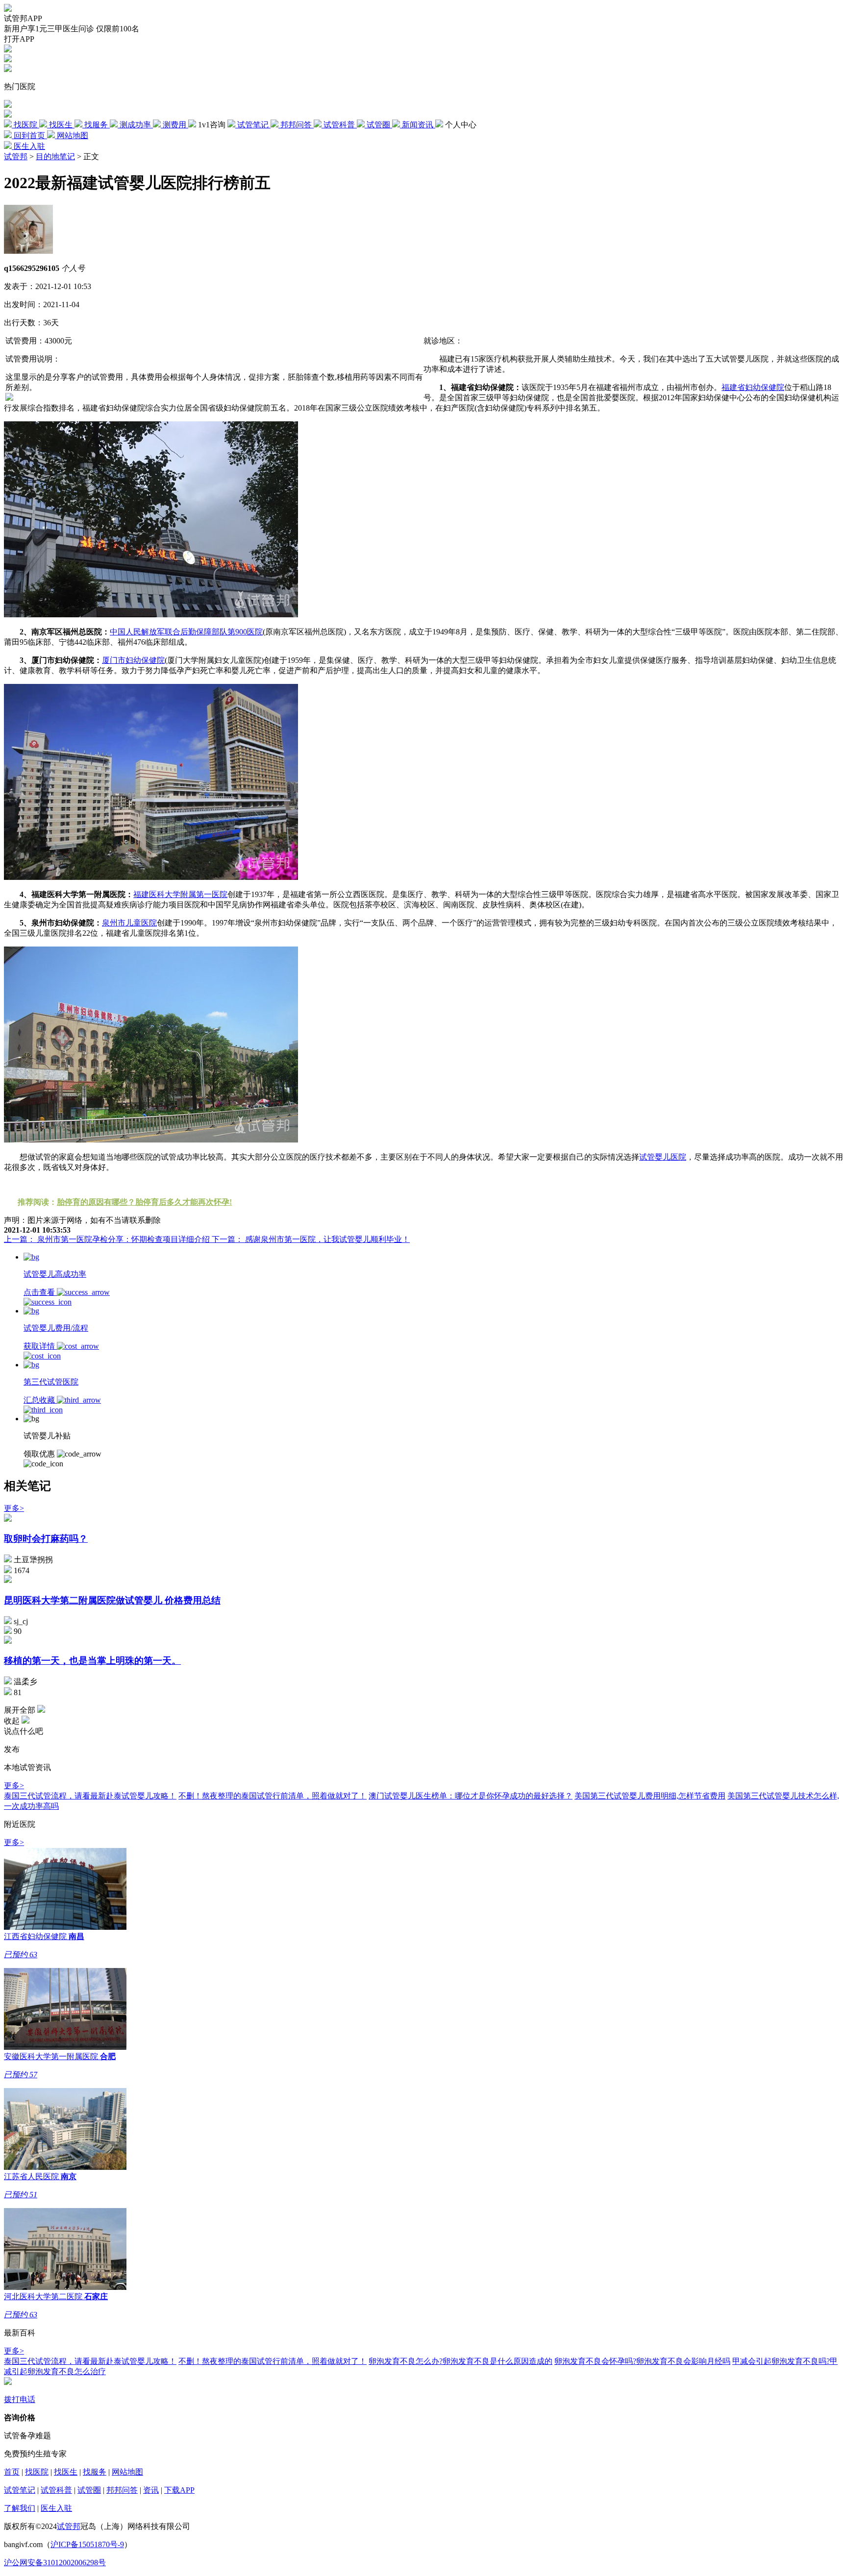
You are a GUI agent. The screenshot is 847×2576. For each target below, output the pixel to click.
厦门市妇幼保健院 (133, 660)
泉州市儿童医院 (129, 923)
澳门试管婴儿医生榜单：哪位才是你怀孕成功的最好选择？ (471, 1796)
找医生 (66, 2472)
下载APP (179, 2490)
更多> (14, 1508)
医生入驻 (56, 2508)
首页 (12, 2472)
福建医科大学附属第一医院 (180, 894)
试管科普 (56, 2490)
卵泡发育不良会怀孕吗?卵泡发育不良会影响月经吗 (642, 2361)
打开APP (19, 39)
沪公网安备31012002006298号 (55, 2563)
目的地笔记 (55, 157)
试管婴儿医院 (663, 1157)
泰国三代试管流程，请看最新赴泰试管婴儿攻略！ (90, 1796)
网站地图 (127, 2472)
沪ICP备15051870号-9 (87, 2544)
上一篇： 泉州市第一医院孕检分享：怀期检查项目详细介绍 (108, 1239)
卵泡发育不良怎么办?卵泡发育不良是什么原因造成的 (461, 2361)
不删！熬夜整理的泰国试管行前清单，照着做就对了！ (273, 1796)
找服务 (95, 2472)
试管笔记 (20, 2490)
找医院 (37, 2472)
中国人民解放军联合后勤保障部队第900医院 (186, 632)
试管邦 (16, 157)
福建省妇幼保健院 (753, 387)
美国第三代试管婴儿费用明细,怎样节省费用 (650, 1796)
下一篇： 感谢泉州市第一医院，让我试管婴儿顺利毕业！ (311, 1239)
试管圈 (89, 2490)
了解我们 (20, 2508)
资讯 (151, 2490)
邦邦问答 (122, 2490)
